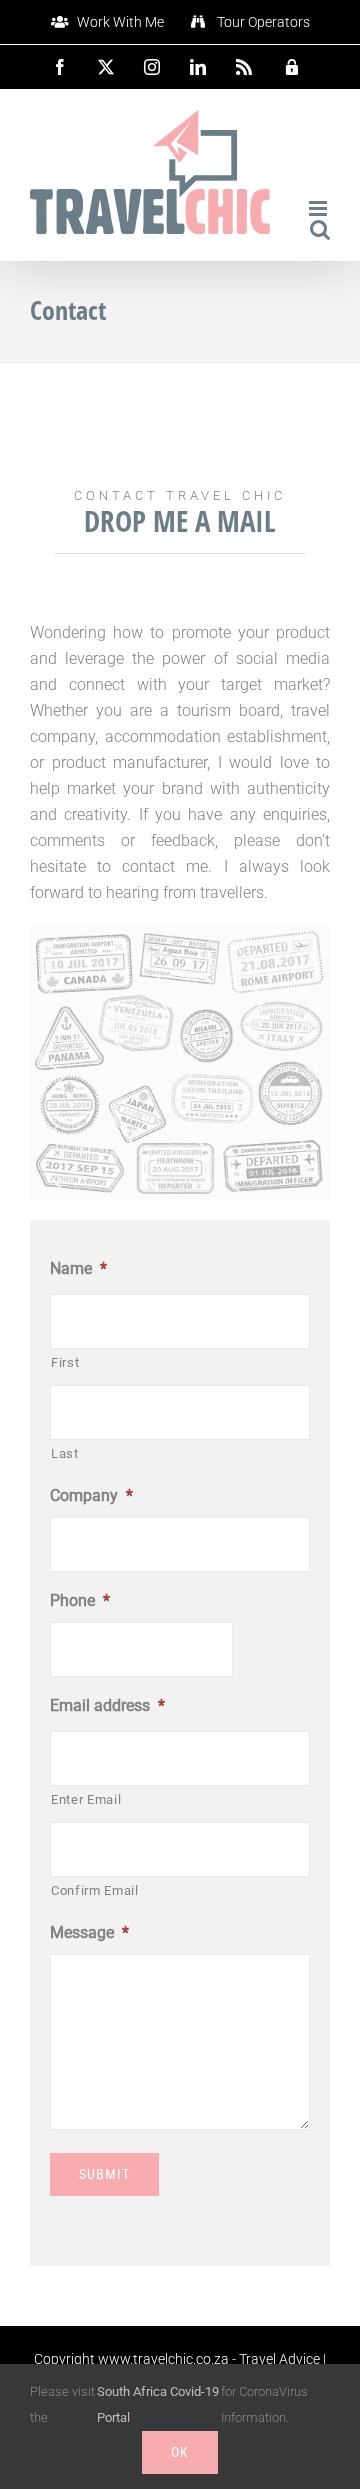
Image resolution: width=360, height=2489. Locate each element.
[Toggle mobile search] (320, 229)
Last (65, 1453)
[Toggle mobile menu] (319, 208)
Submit (104, 2174)
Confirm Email (95, 1890)
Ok (180, 2452)
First (65, 1362)
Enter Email (86, 1799)
